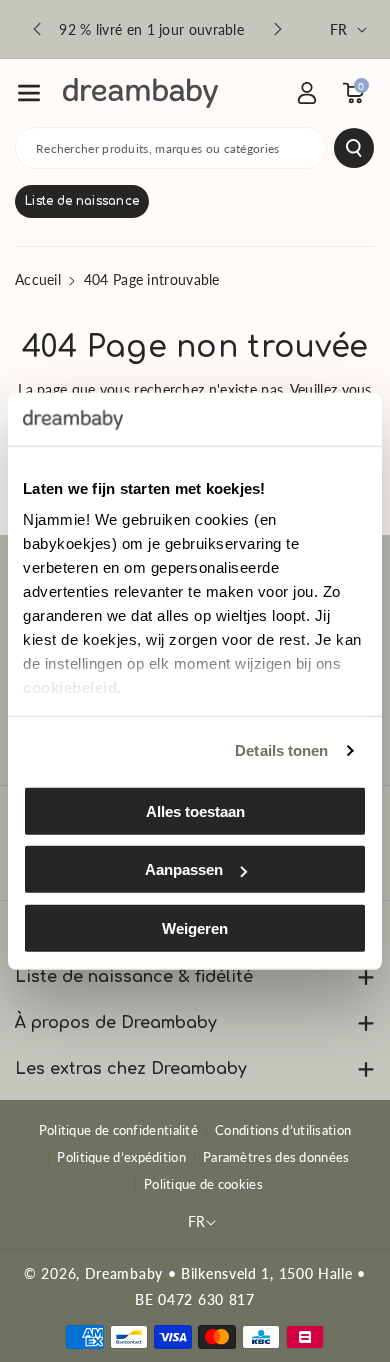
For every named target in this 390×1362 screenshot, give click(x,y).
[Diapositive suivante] (278, 29)
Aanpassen (184, 869)
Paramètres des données (276, 1157)
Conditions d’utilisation (283, 1130)
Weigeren (195, 927)
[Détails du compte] (307, 93)
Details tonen (281, 750)
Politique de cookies (203, 1184)
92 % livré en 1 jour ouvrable (151, 29)
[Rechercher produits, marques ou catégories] (354, 148)
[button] (29, 93)
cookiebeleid (70, 687)
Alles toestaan (195, 810)
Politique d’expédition (121, 1157)
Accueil (38, 279)
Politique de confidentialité (118, 1130)
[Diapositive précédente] (37, 29)
